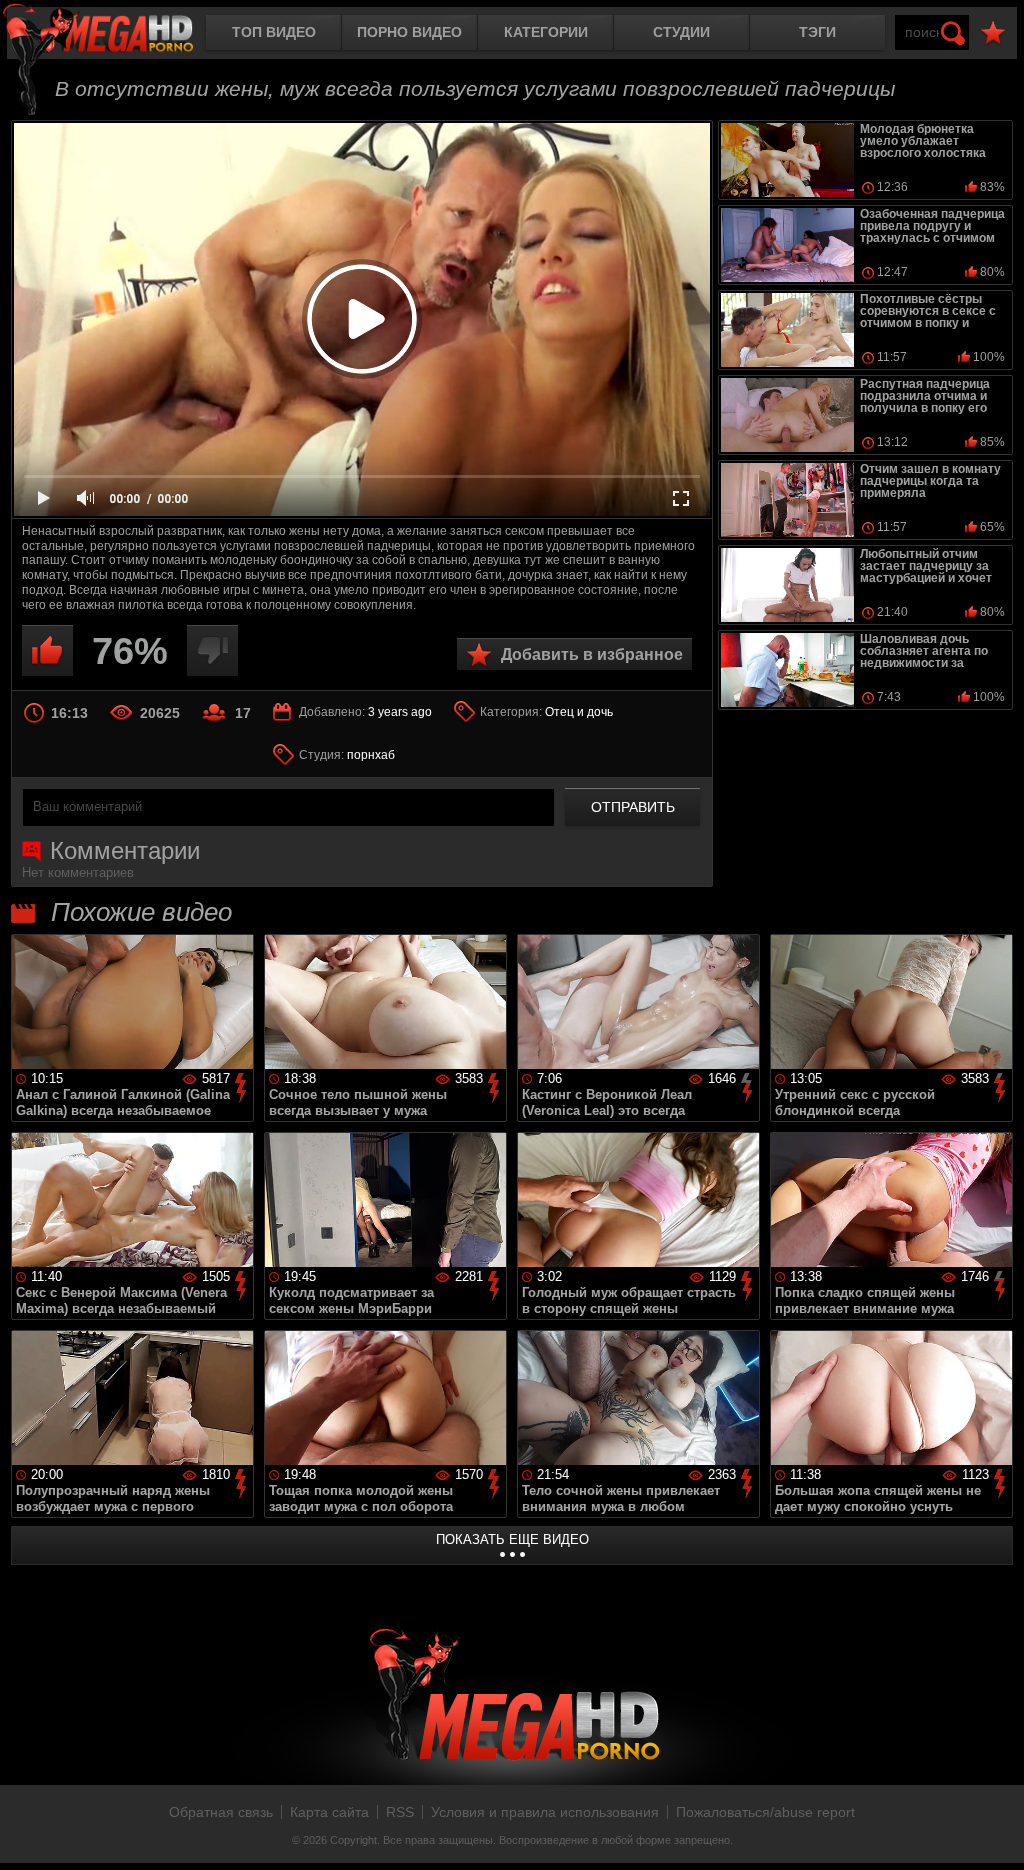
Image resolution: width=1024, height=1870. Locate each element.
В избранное (993, 33)
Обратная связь (221, 1812)
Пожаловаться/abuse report (765, 1812)
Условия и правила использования (545, 1812)
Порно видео (409, 32)
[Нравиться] (47, 650)
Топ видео (274, 32)
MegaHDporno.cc (115, 34)
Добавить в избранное (592, 654)
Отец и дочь (579, 712)
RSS (400, 1812)
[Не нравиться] (212, 650)
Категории (546, 32)
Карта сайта (329, 1812)
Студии (681, 32)
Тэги (817, 32)
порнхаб (371, 755)
